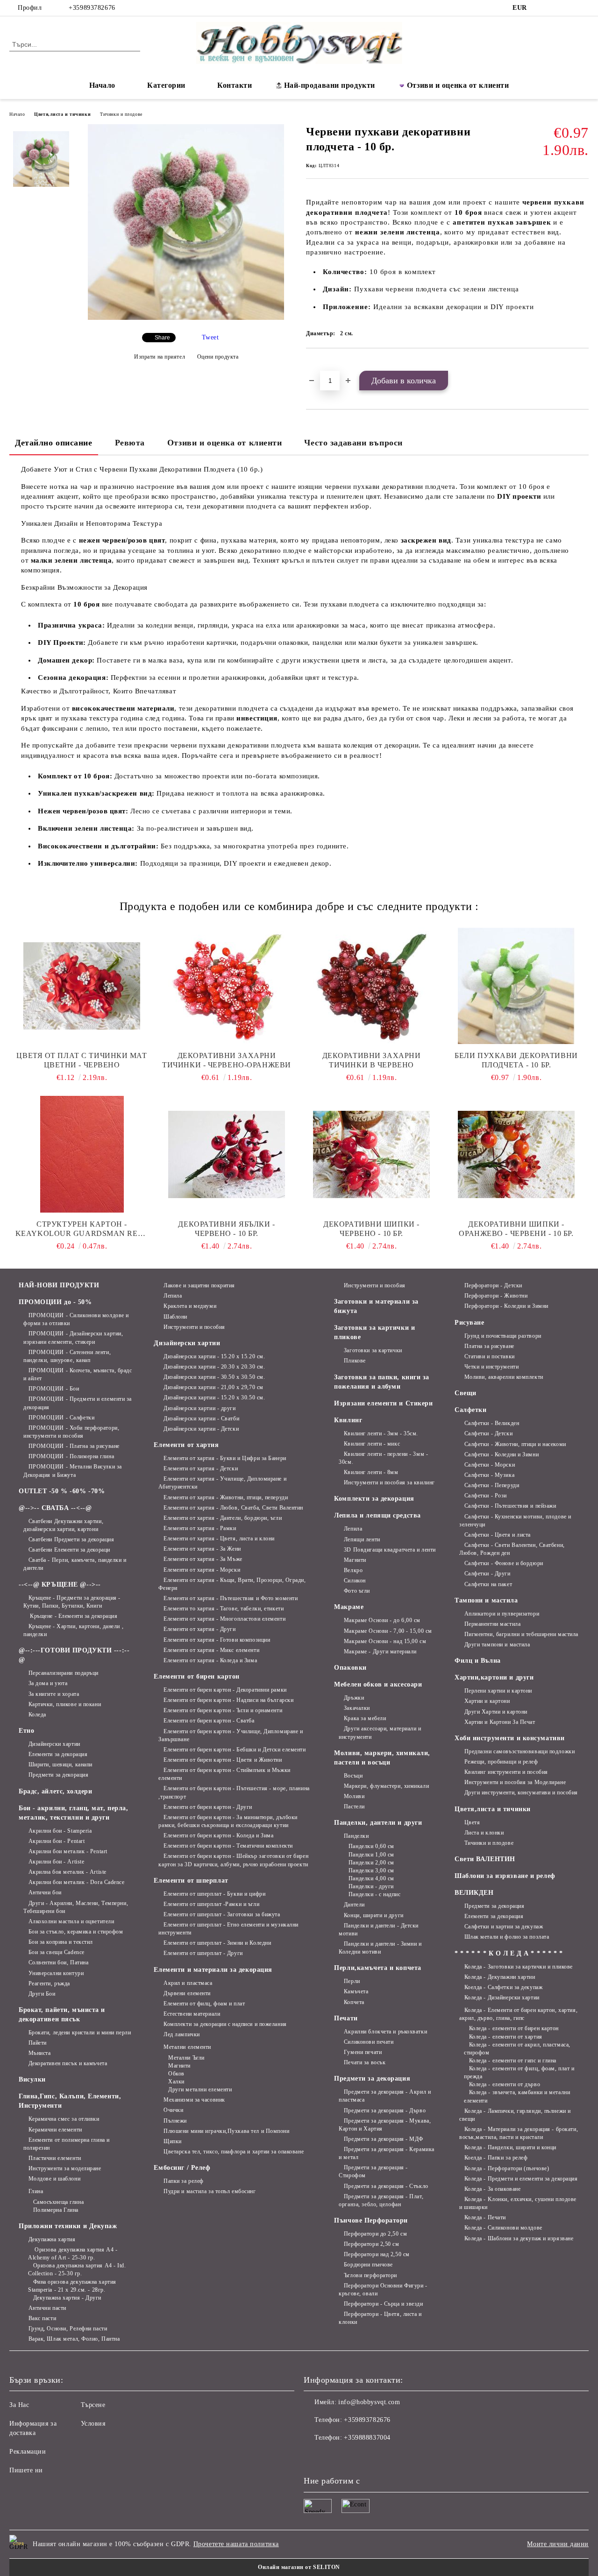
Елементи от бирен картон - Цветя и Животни (223, 1760)
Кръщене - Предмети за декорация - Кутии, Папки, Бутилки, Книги (72, 1602)
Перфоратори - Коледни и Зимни (506, 1306)
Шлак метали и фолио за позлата (507, 1937)
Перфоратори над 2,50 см (377, 2254)
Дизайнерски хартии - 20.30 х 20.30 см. (214, 1367)
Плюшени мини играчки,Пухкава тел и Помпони (226, 2131)
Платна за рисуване (489, 1346)
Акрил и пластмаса (188, 1983)
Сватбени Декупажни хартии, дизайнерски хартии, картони (63, 1525)
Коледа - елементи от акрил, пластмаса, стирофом (517, 2049)
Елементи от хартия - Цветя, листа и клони (219, 1539)
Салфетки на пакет (488, 1584)
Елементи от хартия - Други (199, 1629)
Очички (173, 2110)
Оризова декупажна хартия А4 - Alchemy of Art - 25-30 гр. (73, 2254)
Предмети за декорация (58, 1775)
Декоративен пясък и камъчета (68, 2063)
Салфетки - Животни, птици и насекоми (515, 1444)
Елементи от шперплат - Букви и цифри (214, 1894)
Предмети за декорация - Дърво (385, 2110)
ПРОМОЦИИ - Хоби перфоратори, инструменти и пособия (71, 1432)
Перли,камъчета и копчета (377, 1968)
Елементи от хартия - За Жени (202, 1549)
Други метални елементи (200, 2089)
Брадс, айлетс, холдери (55, 1791)
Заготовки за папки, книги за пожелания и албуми (382, 1382)
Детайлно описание (54, 443)
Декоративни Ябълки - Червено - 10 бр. (226, 1229)
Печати (346, 2018)
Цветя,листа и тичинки (62, 114)
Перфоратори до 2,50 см (375, 2234)
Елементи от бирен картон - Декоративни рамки (225, 1690)
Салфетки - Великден (492, 1423)
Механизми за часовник (194, 2100)
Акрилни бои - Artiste (56, 1862)
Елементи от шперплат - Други (203, 1953)
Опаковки (350, 1668)
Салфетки (470, 1410)
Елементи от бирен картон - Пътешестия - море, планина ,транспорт (234, 1792)
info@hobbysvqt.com (369, 2402)
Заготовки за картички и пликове (374, 1332)
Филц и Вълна (478, 1661)
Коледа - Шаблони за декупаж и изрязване (519, 2238)
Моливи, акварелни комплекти (504, 1377)
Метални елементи (187, 2047)
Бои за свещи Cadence (57, 1952)
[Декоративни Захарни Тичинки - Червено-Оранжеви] (227, 986)
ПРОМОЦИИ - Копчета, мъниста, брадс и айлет (78, 1374)
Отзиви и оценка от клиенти (458, 85)
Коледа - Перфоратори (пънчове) (507, 2168)
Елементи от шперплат (191, 1881)
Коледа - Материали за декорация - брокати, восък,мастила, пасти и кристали (519, 2133)
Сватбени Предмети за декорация (71, 1539)
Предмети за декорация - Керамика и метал (386, 2153)
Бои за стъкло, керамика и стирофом (76, 1932)
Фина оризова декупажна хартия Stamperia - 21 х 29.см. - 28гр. (72, 2286)
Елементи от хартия (186, 1445)
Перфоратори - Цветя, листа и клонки (380, 2318)
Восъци (353, 1776)
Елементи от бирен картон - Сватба (209, 1721)
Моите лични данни (558, 2544)
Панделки (356, 1836)
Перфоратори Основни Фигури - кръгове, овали (383, 2290)
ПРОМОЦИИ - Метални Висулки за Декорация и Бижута (73, 1471)
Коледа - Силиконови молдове (503, 2228)
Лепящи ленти (362, 1539)
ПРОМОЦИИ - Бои (54, 1389)
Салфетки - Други (488, 1574)
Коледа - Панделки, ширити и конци (510, 2147)
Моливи (354, 1796)
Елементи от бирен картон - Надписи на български (228, 1700)
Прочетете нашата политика (236, 2544)
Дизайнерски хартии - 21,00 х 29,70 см (213, 1387)
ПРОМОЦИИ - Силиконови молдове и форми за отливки (76, 1319)
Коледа (37, 1715)
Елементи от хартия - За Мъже (203, 1559)
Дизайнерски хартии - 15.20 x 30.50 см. (214, 1397)
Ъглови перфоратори (370, 2275)
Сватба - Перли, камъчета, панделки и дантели (75, 1564)
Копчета (354, 2002)
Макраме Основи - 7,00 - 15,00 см (388, 1631)
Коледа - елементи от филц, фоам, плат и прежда (519, 2072)
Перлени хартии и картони (498, 1691)
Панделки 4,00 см (371, 1878)
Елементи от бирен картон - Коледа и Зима (218, 1835)
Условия (93, 2424)
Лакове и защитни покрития (199, 1285)
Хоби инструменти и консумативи (510, 1738)
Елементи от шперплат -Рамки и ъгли (211, 1904)
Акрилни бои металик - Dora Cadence (77, 1882)
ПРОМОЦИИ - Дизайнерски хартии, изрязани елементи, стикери (73, 1337)
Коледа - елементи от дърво (505, 2084)
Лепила (173, 1296)
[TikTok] (570, 8)
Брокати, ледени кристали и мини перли (80, 2033)
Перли (352, 1981)
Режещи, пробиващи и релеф (501, 1762)
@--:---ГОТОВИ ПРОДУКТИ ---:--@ (74, 1655)
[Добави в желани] (324, 364)
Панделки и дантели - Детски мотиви (379, 1930)
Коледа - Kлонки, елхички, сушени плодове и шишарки (518, 2203)
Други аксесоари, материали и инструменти (380, 1733)
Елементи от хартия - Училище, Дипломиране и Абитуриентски (222, 1483)
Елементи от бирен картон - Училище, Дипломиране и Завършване (231, 1735)
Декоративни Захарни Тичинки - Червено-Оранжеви (227, 1060)
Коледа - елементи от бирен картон (514, 2028)
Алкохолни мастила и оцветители (71, 1921)
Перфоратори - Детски (493, 1285)
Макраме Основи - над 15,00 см (385, 1641)
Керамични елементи (55, 2130)
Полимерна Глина (56, 2210)
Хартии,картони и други (494, 1677)
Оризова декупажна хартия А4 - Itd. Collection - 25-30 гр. (77, 2269)
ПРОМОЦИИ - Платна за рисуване (74, 1446)
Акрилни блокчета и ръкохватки (385, 2032)
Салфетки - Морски (490, 1465)
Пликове (355, 1361)
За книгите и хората (54, 1694)
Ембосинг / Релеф (182, 2168)
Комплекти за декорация (374, 1499)
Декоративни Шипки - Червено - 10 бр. (371, 1229)
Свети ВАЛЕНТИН (485, 1859)
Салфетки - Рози (486, 1496)
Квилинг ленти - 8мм (371, 1472)
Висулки (32, 2079)
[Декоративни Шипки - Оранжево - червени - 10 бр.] (516, 1154)
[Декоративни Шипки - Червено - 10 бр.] (371, 1154)
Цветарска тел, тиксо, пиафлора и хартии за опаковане (234, 2152)
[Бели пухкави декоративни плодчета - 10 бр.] (516, 986)
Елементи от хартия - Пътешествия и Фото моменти (231, 1598)
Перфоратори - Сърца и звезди (383, 2304)
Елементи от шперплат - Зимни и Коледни (217, 1943)
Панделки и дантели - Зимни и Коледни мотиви (380, 1948)
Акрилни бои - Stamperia (60, 1831)
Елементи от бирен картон (196, 1676)
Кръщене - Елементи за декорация (73, 1616)
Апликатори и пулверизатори (502, 1614)
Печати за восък (365, 2062)
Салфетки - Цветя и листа (498, 1535)
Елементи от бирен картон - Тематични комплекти (228, 1846)
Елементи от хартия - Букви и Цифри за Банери (225, 1458)
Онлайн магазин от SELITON (299, 2567)
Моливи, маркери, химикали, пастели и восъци (382, 1758)
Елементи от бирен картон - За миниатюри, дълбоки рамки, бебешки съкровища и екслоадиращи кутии (228, 1821)
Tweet (210, 337)
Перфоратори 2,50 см (371, 2244)
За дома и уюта (48, 1683)
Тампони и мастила (486, 1600)
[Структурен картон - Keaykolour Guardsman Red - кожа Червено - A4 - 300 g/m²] (82, 1154)
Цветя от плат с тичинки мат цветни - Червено (82, 1060)
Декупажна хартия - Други (67, 2298)
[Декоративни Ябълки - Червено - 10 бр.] (227, 1154)
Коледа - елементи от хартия (506, 2037)
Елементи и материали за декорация (213, 1970)
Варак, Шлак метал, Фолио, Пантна (74, 2339)
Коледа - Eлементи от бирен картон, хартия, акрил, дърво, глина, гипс (518, 2014)
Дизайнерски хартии (54, 1744)
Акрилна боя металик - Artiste (68, 1872)
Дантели (354, 1905)
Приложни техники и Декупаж (68, 2226)
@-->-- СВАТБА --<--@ (55, 1508)
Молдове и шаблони (54, 2179)
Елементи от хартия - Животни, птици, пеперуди (226, 1497)
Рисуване (469, 1323)
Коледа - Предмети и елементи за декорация (521, 2179)
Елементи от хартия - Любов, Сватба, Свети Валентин (233, 1508)
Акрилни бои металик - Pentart (68, 1851)
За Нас (19, 2405)
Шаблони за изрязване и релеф (505, 1876)
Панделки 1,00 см (371, 1855)
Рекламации (28, 2452)
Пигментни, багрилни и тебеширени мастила (521, 1634)
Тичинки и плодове (121, 114)
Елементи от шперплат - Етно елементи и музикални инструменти (228, 1929)
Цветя (472, 1822)
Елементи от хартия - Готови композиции (217, 1640)
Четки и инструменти (491, 1367)
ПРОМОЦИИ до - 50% (55, 1302)
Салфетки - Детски (488, 1433)
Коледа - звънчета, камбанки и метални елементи (517, 2096)
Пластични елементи (55, 2158)
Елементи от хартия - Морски (202, 1570)
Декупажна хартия (52, 2239)
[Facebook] (541, 8)
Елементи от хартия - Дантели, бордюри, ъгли (223, 1518)
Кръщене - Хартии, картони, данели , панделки (73, 1630)
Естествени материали (192, 2014)
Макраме (349, 1607)
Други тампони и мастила (497, 1644)
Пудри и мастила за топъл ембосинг (210, 2191)
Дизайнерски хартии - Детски (201, 1429)
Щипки (172, 2141)
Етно (26, 1731)
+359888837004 (367, 2438)
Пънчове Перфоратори (371, 2220)
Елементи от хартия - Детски (201, 1468)
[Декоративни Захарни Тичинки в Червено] (371, 986)
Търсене (93, 2405)
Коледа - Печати (485, 2217)
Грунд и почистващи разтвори (503, 1336)
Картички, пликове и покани (65, 1704)
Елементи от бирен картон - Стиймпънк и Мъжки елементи (224, 1774)
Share (162, 338)
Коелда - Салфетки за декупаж (503, 1987)
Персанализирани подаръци (64, 1673)
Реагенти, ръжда (49, 1983)
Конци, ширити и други (374, 1915)
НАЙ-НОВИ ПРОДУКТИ (59, 1285)
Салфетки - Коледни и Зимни (502, 1454)
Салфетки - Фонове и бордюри (504, 1563)
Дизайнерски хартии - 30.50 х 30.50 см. (214, 1377)
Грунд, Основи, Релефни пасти (68, 2329)
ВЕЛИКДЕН (474, 1893)
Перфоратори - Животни (496, 1296)
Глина (36, 2191)
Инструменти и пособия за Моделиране (515, 1782)
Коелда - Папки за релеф (496, 2158)
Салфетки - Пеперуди (492, 1485)
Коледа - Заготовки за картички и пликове (519, 1967)
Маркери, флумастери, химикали (386, 1786)
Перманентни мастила (492, 1624)
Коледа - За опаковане (492, 2189)
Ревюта (130, 443)
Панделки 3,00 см (371, 1870)
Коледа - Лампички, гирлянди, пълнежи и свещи (515, 2115)
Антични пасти (47, 2308)
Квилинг (348, 1420)
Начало (102, 85)
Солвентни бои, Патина (58, 1962)
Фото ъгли (357, 1591)
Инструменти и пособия (194, 1327)
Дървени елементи (187, 1993)
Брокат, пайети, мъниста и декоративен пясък (62, 2015)
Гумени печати (363, 2052)
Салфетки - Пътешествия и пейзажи (510, 1506)
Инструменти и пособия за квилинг (389, 1482)
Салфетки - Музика (489, 1475)
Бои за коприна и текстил (61, 1942)
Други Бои (42, 1994)
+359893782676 (92, 8)
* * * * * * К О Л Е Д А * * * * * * (509, 1953)
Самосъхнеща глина (58, 2202)
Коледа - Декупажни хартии (500, 1977)
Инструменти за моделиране (65, 2168)
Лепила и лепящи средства (377, 1515)
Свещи (466, 1393)
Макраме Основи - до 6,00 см (382, 1620)
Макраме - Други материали (380, 1651)
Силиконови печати (369, 2042)
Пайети (38, 2043)
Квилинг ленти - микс (372, 1444)
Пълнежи (175, 2121)
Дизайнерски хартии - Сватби (201, 1419)
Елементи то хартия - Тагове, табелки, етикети (224, 1609)
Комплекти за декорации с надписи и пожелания (225, 2024)
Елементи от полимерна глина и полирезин (67, 2144)
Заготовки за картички (373, 1350)
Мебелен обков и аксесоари (378, 1684)
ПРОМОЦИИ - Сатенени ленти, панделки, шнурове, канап (67, 1356)
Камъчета (356, 1991)
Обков (176, 2074)
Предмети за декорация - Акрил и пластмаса (385, 2096)
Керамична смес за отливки (64, 2119)
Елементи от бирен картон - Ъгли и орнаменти (223, 1710)
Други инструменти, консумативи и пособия (521, 1793)
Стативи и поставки (490, 1356)
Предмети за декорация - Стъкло (386, 2186)
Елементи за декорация (58, 1754)
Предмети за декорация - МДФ (384, 2139)
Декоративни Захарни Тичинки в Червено (372, 1060)
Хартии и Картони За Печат (500, 1722)
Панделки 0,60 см (371, 1846)
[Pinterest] (584, 8)
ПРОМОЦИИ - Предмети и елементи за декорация (78, 1403)
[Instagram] (555, 8)
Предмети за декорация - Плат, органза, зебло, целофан (381, 2200)
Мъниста (39, 2053)
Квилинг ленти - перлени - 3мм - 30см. (383, 1458)
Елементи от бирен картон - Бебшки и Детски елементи (235, 1750)
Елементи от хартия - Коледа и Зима (210, 1660)
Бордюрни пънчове (368, 2265)
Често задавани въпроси (353, 443)
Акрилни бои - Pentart (57, 1841)
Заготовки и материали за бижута (376, 1306)
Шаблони (175, 1317)
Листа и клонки (484, 1833)
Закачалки (357, 1708)
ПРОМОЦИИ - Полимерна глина (71, 1456)
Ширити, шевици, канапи (61, 1764)
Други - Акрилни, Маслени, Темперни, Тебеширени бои (76, 1907)
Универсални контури (56, 1973)
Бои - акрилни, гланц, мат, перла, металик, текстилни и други (73, 1813)
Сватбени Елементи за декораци (69, 1550)
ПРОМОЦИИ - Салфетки (61, 1418)
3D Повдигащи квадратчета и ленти (390, 1550)
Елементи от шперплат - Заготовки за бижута (222, 1914)
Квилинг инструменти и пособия (506, 1772)
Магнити (179, 2066)
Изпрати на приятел (160, 357)
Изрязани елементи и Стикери (383, 1403)
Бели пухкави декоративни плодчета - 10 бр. (516, 1060)
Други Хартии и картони (496, 1712)
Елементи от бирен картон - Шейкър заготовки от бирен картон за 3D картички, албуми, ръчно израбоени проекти (233, 1860)
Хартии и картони (487, 1701)
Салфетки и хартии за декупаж (504, 1927)
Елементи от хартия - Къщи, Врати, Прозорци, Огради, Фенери (232, 1584)
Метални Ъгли (186, 2058)
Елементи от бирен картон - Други (208, 1807)
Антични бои (45, 1892)
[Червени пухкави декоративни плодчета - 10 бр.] (186, 318)
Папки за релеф (183, 2181)
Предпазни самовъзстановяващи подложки (520, 1751)
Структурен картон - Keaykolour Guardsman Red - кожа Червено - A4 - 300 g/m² (82, 1229)
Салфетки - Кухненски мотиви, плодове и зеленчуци (515, 1521)
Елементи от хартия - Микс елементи (211, 1650)
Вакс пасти (42, 2318)
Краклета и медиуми (190, 1306)
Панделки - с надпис (374, 1894)
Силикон (355, 1581)
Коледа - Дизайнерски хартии (502, 1997)
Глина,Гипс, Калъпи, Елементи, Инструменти (70, 2101)
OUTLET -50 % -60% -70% (62, 1491)
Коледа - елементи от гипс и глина (513, 2061)
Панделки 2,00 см (371, 1863)
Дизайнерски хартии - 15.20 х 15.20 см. (214, 1356)
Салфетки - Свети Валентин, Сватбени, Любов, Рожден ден (512, 1549)
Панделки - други (371, 1886)
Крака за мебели (365, 1718)
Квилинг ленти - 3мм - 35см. (381, 1433)
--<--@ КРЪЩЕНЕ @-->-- (60, 1584)
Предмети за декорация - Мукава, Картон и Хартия (385, 2125)
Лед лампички (182, 2034)
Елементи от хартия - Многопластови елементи (224, 1619)
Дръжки (354, 1698)
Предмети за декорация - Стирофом (373, 2171)
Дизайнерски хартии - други (199, 1408)
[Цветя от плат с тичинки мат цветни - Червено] (82, 986)
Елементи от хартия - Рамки (200, 1528)
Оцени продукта (218, 357)
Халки (176, 2082)
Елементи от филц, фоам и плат (204, 2004)
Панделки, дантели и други (378, 1823)
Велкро (353, 1570)
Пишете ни (26, 2470)
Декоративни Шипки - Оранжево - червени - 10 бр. (516, 1229)
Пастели (354, 1807)
